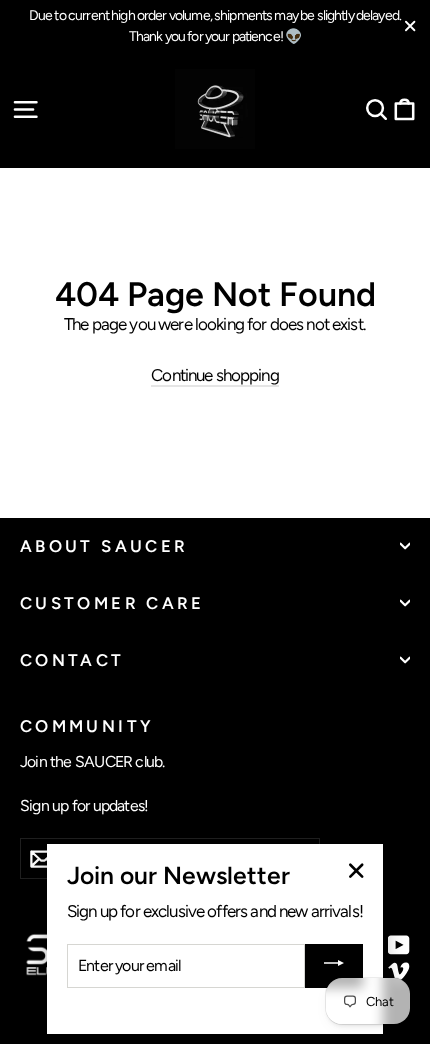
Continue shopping (215, 375)
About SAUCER (104, 546)
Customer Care (112, 603)
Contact (72, 660)
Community (87, 725)
